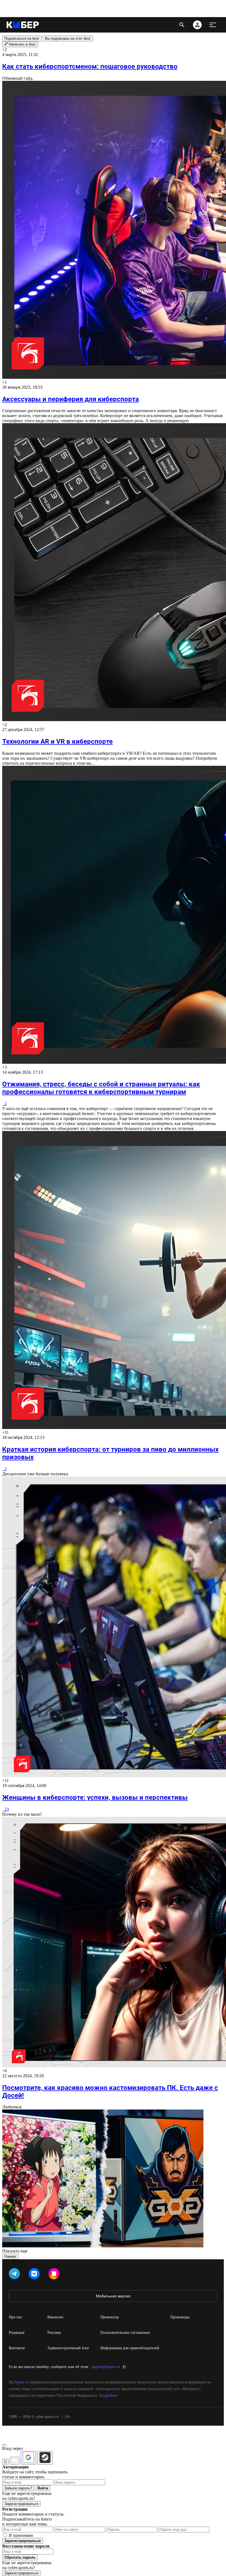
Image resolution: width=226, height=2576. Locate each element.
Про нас (15, 2317)
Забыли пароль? (18, 2488)
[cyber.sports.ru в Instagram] (55, 2275)
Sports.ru (21, 2382)
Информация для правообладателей (130, 2348)
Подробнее (108, 2395)
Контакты (17, 2348)
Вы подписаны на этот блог (68, 38)
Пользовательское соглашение (125, 2333)
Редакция (17, 2333)
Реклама (54, 2333)
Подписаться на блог (22, 38)
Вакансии (55, 2317)
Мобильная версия (113, 2296)
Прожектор (110, 2317)
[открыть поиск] (182, 25)
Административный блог (68, 2348)
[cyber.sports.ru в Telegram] (15, 2275)
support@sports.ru (106, 2367)
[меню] (213, 25)
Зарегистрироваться (21, 2504)
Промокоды (180, 2317)
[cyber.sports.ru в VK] (35, 2275)
